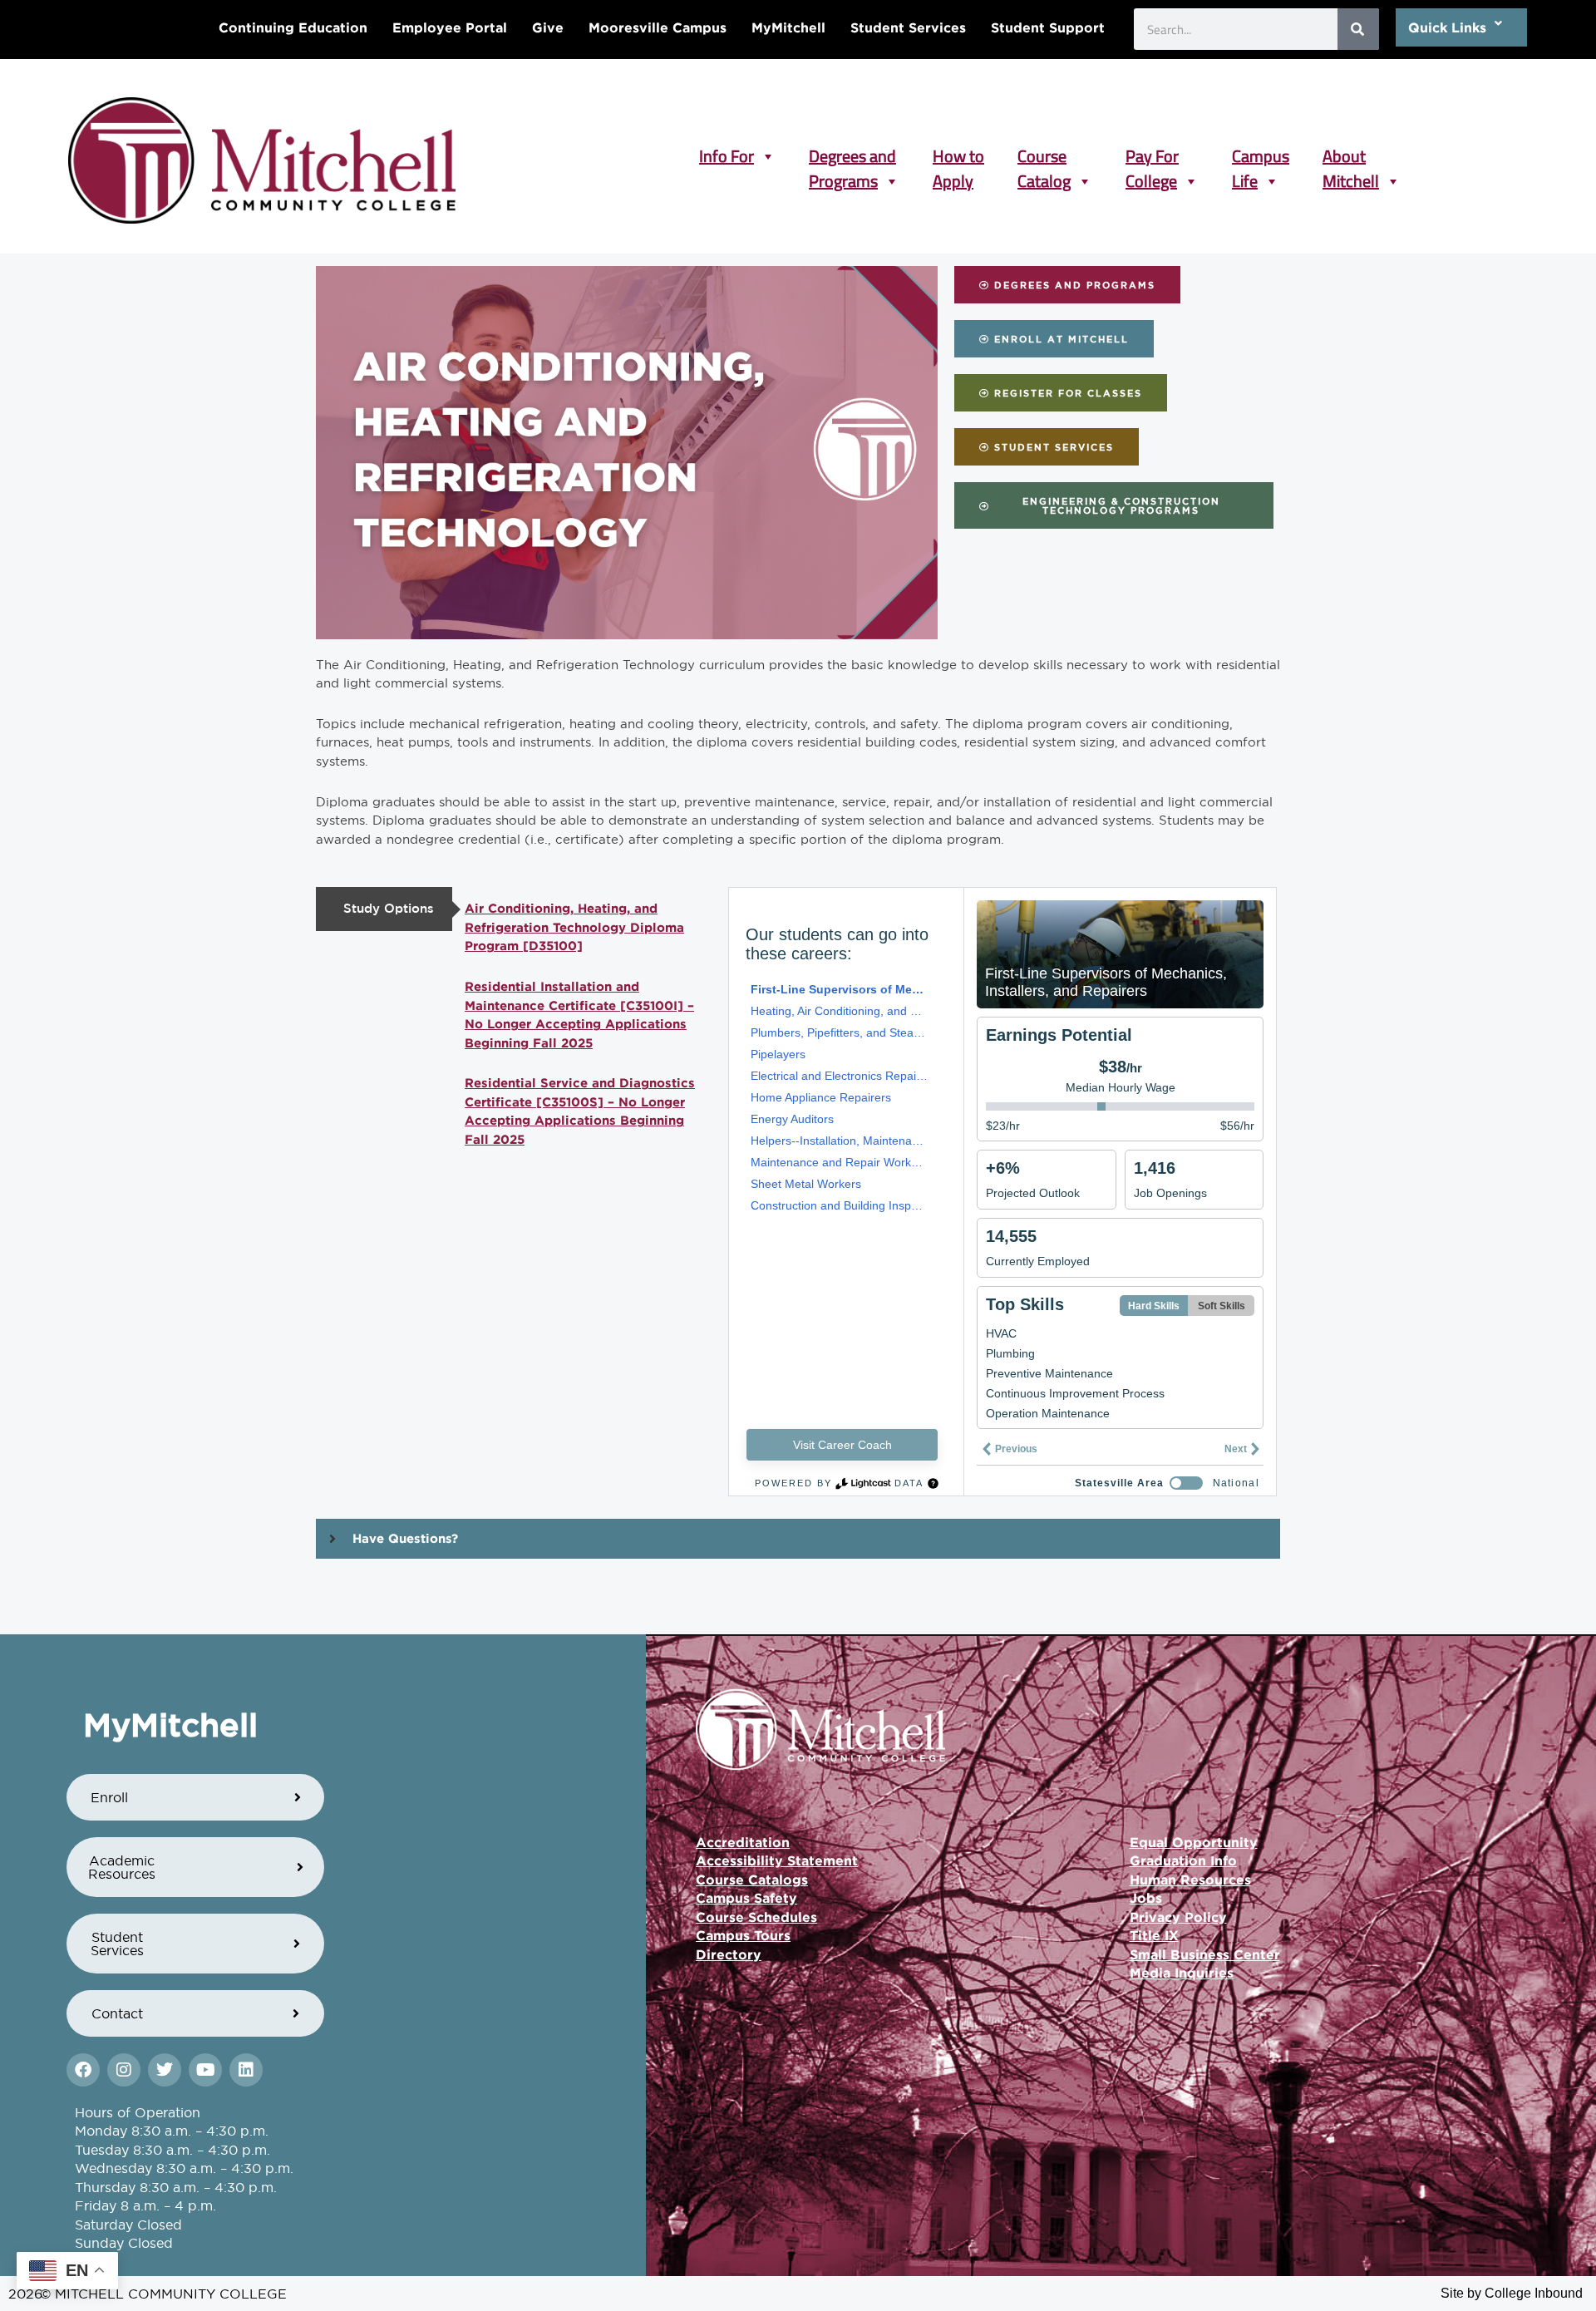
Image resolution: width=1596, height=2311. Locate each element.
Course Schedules (756, 1917)
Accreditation (743, 1842)
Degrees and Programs (852, 156)
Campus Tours (743, 1935)
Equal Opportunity (1194, 1842)
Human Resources (1190, 1880)
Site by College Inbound (1512, 2293)
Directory (729, 1954)
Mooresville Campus (658, 27)
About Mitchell (1351, 156)
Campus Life (1261, 156)
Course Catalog (1044, 156)
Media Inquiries (1182, 1973)
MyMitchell (788, 27)
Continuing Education (293, 27)
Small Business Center (1205, 1954)
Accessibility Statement (777, 1860)
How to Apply (958, 156)
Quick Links (1447, 27)
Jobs (1146, 1898)
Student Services (908, 27)
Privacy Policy (1178, 1917)
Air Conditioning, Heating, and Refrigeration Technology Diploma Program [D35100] (574, 927)
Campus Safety (746, 1898)
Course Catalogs (752, 1880)
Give (548, 27)
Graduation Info (1183, 1860)
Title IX (1154, 1935)
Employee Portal (450, 27)
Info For (727, 156)
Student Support (1048, 27)
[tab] (384, 909)
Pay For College (1152, 156)
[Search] (1358, 29)
